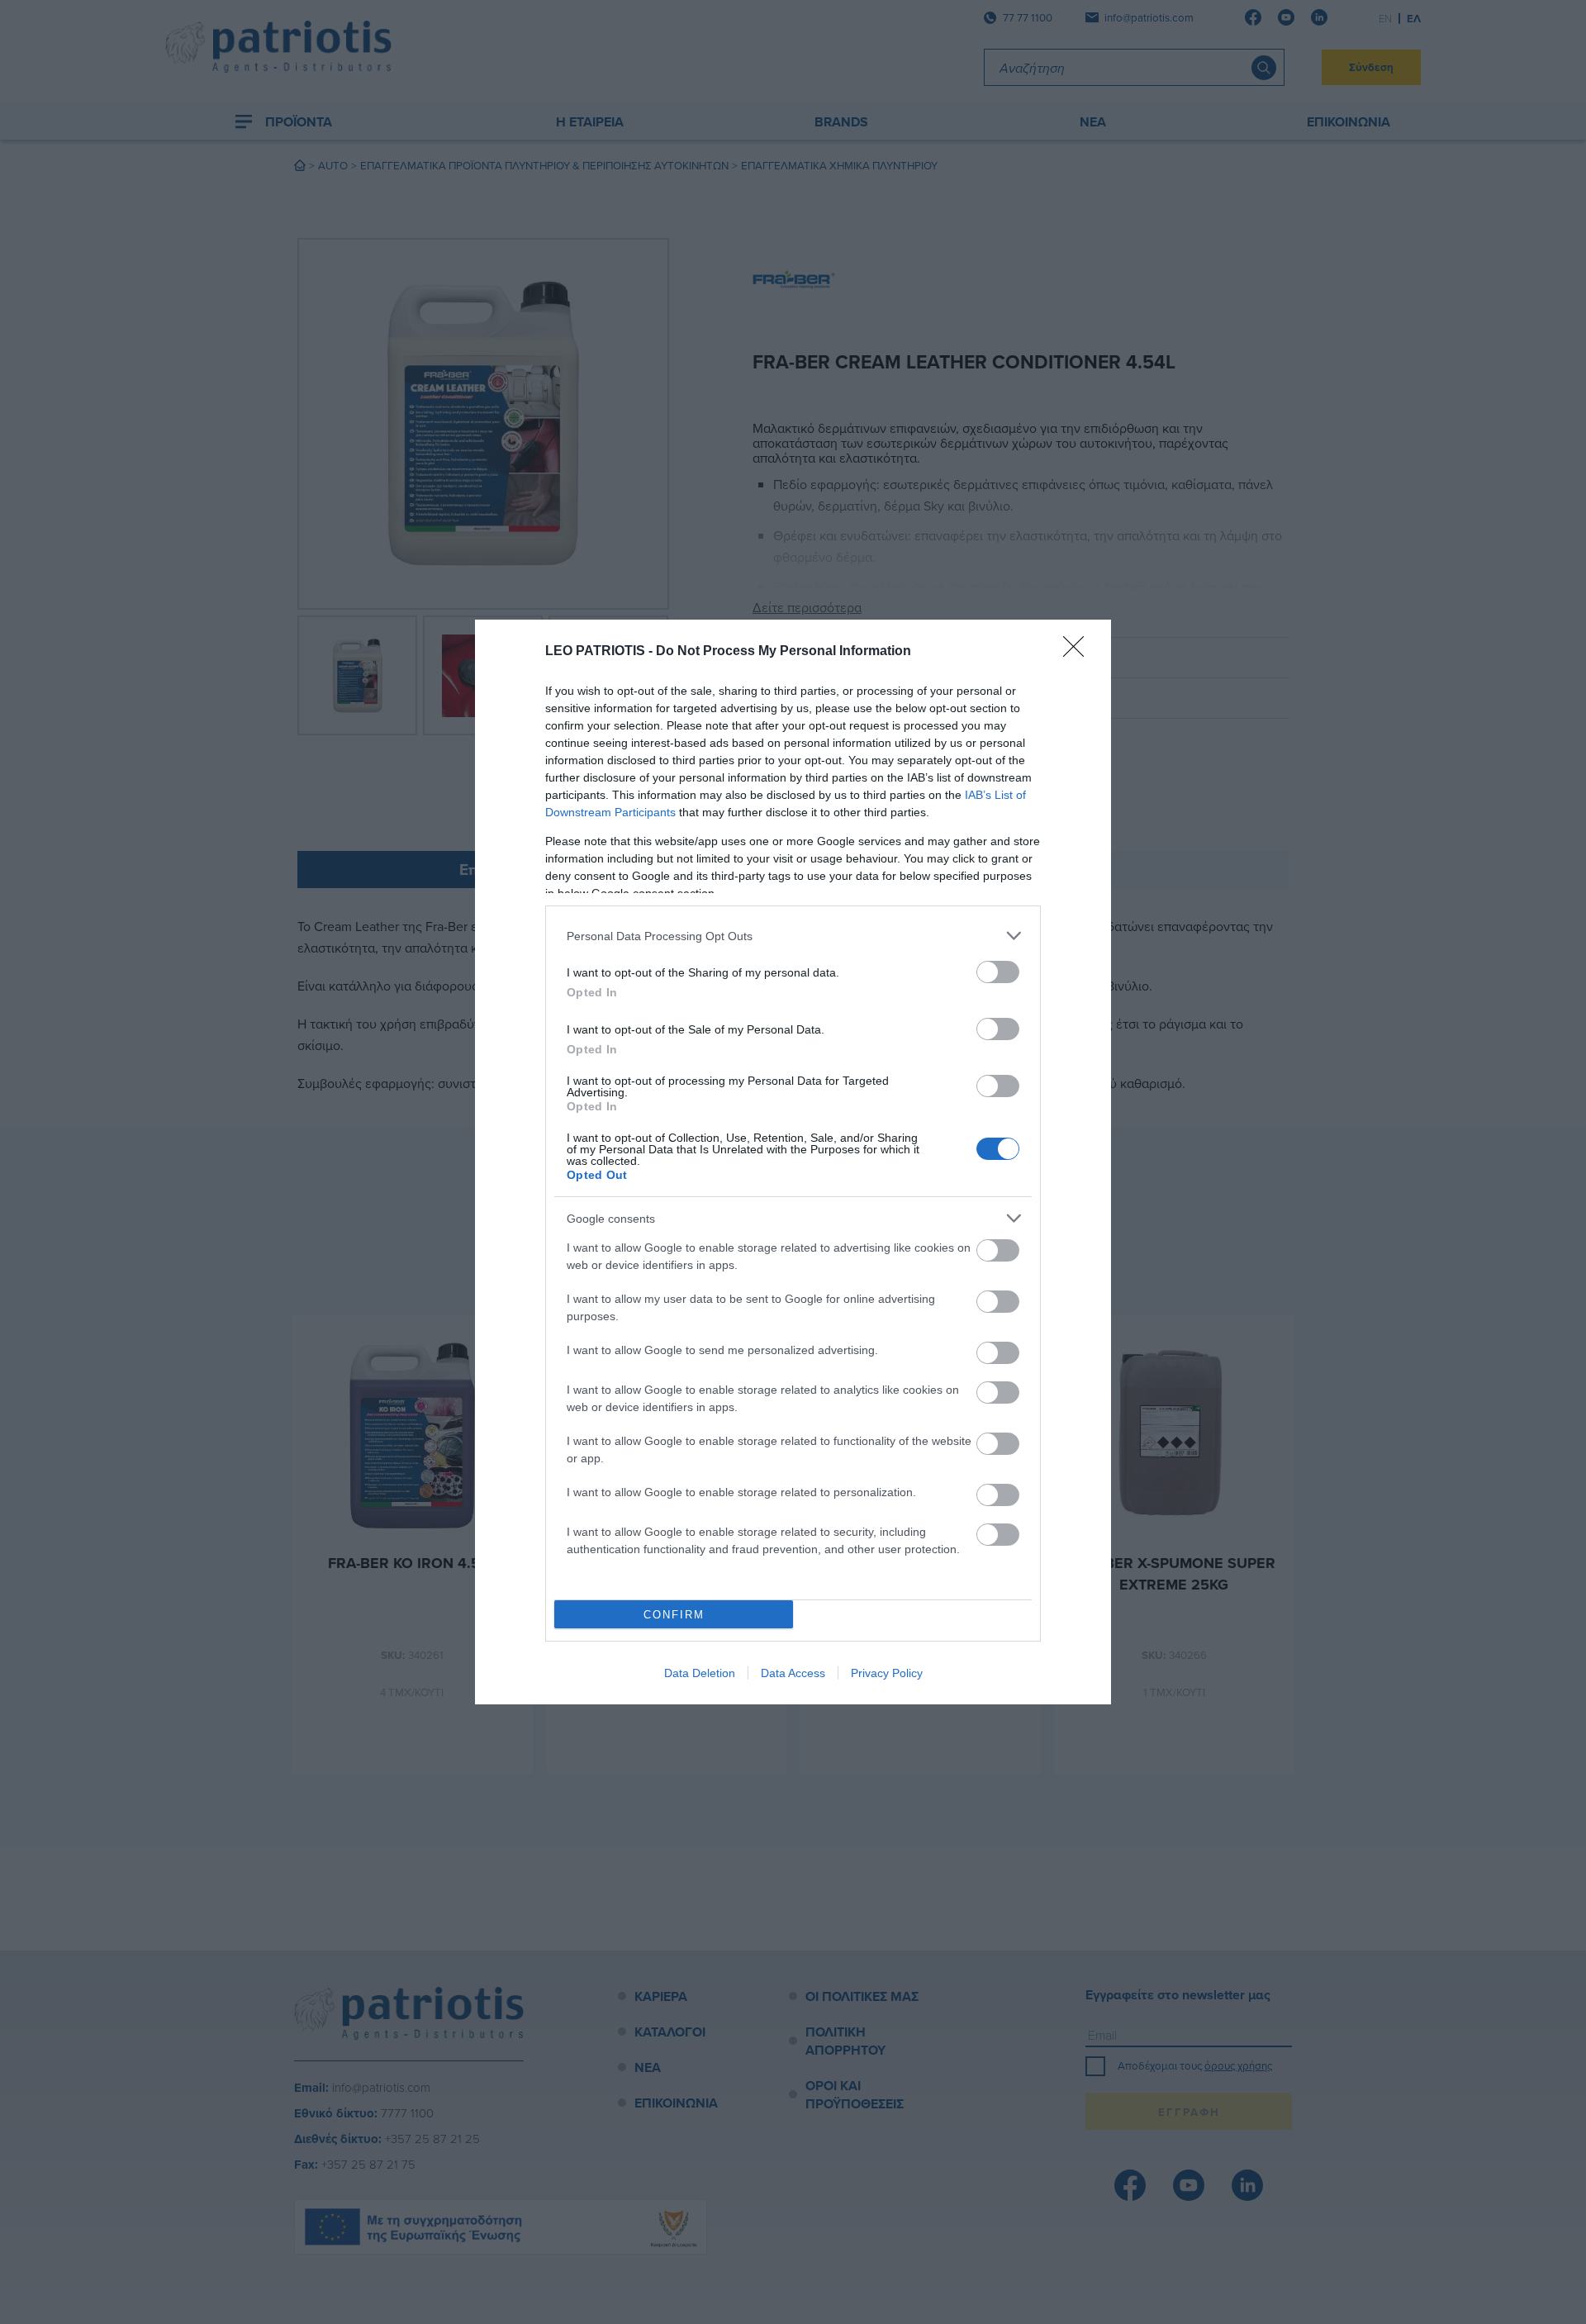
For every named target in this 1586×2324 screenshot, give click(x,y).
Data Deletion (700, 1673)
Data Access (793, 1673)
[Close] (1079, 652)
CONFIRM (674, 1615)
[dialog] (793, 1162)
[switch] (998, 972)
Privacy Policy (887, 1673)
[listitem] (793, 936)
